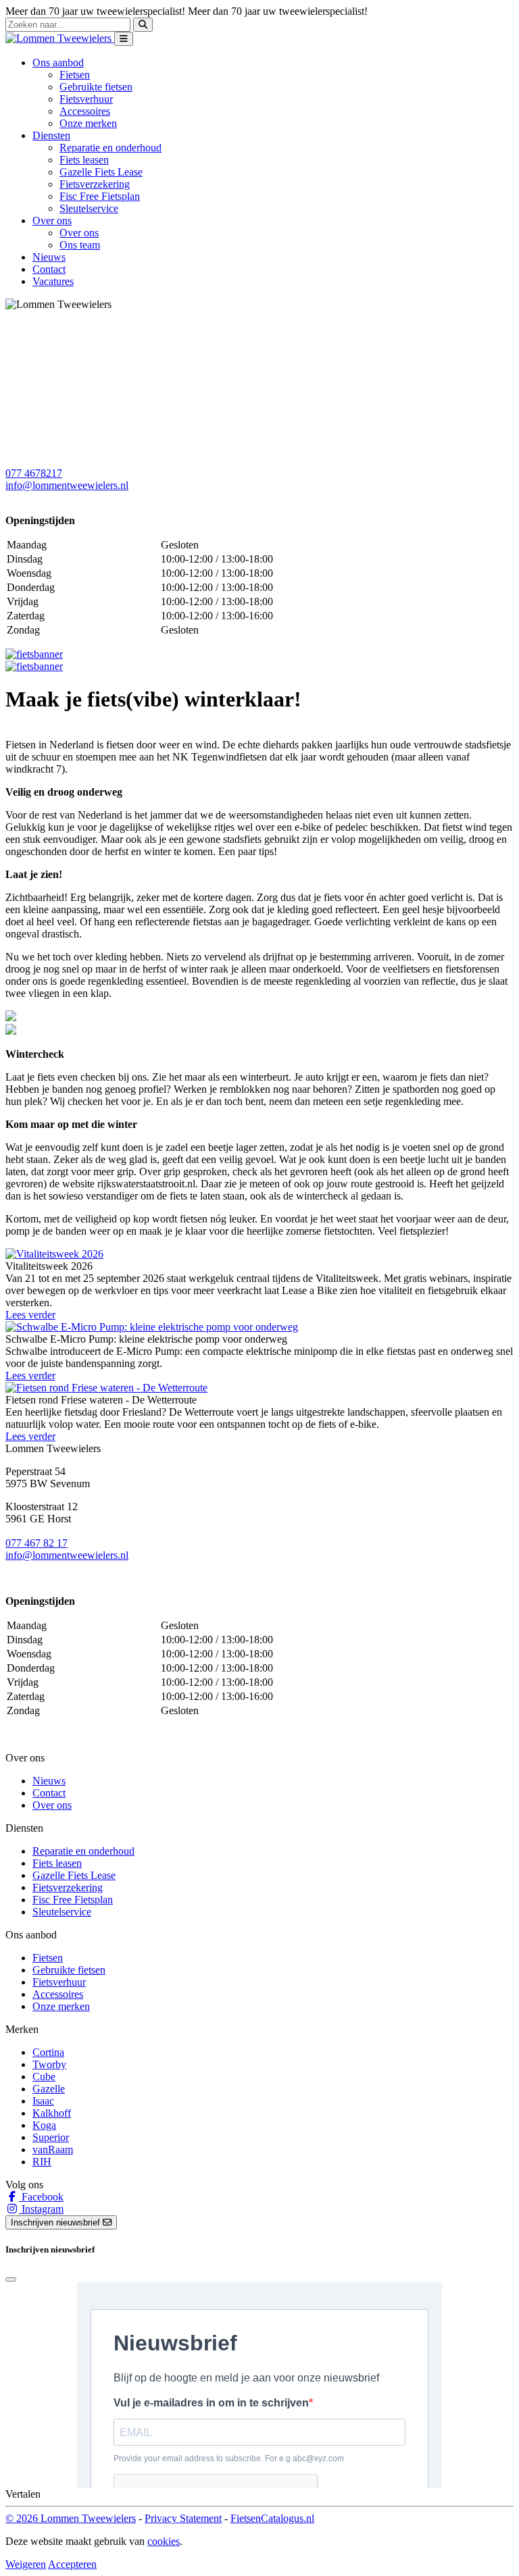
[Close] (11, 2279)
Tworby (49, 2064)
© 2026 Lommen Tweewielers (71, 2518)
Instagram (41, 2209)
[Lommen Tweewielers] (60, 38)
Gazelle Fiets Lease (101, 172)
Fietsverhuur (86, 99)
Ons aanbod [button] (58, 62)
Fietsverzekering (95, 184)
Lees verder (30, 1315)
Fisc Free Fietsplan (100, 196)
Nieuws (49, 257)
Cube (44, 2077)
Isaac (43, 2101)
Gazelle (49, 2089)
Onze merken (88, 123)
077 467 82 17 (36, 1543)
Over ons (79, 233)
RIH (42, 2162)
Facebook (41, 2197)
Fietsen (75, 75)
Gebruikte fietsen (96, 87)
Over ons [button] (52, 221)
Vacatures (53, 281)
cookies (164, 2541)
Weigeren (26, 2564)
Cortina (48, 2052)
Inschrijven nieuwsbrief (57, 2222)
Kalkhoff (52, 2113)
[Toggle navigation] (124, 39)
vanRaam (53, 2149)
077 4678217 (34, 473)
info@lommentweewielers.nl (67, 485)
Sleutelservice (89, 208)
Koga (44, 2125)
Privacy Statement (183, 2518)
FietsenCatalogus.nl (272, 2518)
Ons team (80, 245)
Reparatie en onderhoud (110, 148)
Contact (49, 269)
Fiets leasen (84, 160)
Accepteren (72, 2564)
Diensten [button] (51, 135)
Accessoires (85, 111)
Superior (51, 2137)
